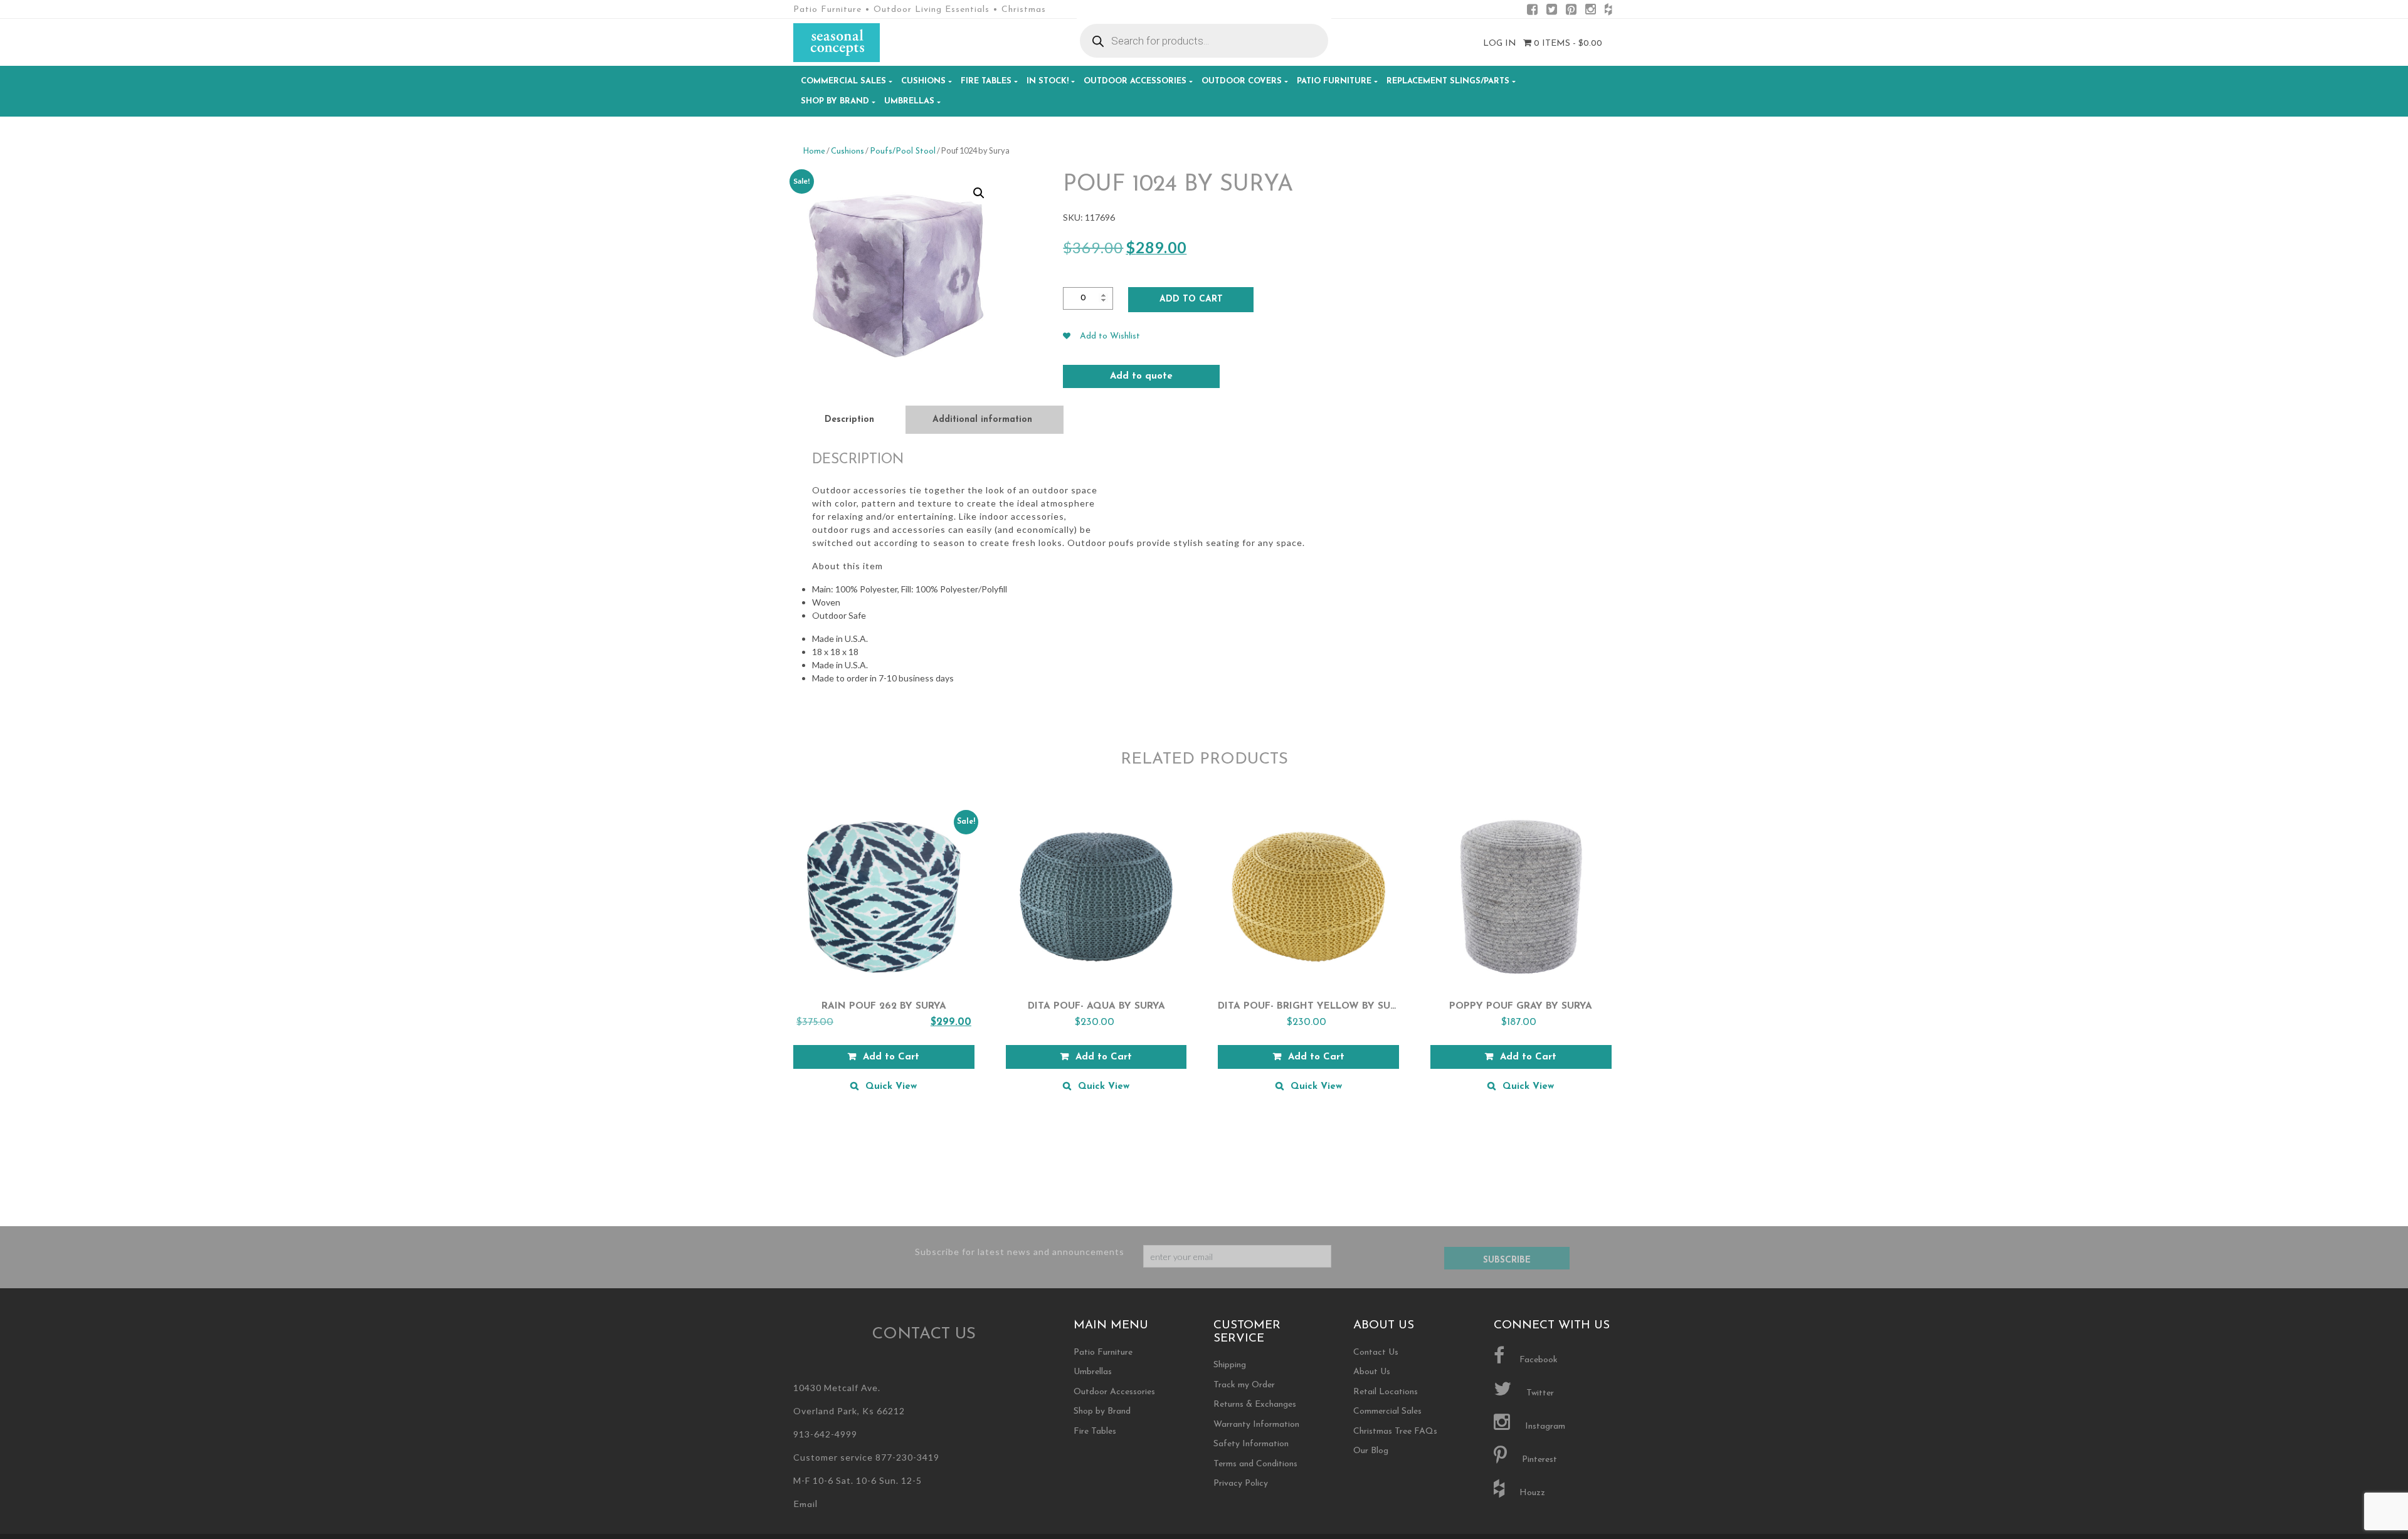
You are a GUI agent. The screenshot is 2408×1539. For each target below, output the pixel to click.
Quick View (891, 1087)
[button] (979, 193)
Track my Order (1244, 1385)
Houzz (1531, 1493)
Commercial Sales (843, 81)
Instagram (1544, 1426)
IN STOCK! (1048, 81)
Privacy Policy (1241, 1484)
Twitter (1539, 1393)
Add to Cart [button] (891, 1057)
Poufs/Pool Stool (903, 151)
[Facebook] (1532, 12)
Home (814, 151)
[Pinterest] (1571, 12)
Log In (1500, 44)
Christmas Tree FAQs (1395, 1431)
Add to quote (1141, 376)
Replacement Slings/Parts (1448, 81)
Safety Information (1251, 1444)
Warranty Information (1256, 1425)
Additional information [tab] (982, 420)
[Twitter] (1552, 12)
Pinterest (1538, 1460)
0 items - (1567, 44)
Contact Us (1376, 1353)
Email (805, 1505)
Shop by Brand (835, 101)
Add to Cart (1191, 299)
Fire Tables (986, 81)
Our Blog (1371, 1451)
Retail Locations (1386, 1392)
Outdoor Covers (1242, 81)
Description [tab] (849, 420)
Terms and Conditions (1255, 1464)
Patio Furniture (1334, 81)
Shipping (1230, 1365)
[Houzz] (1608, 12)
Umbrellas (909, 101)
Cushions (923, 81)
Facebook (1537, 1360)
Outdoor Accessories (1135, 81)
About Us (1372, 1372)
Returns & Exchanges (1255, 1405)
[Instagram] (1591, 12)
